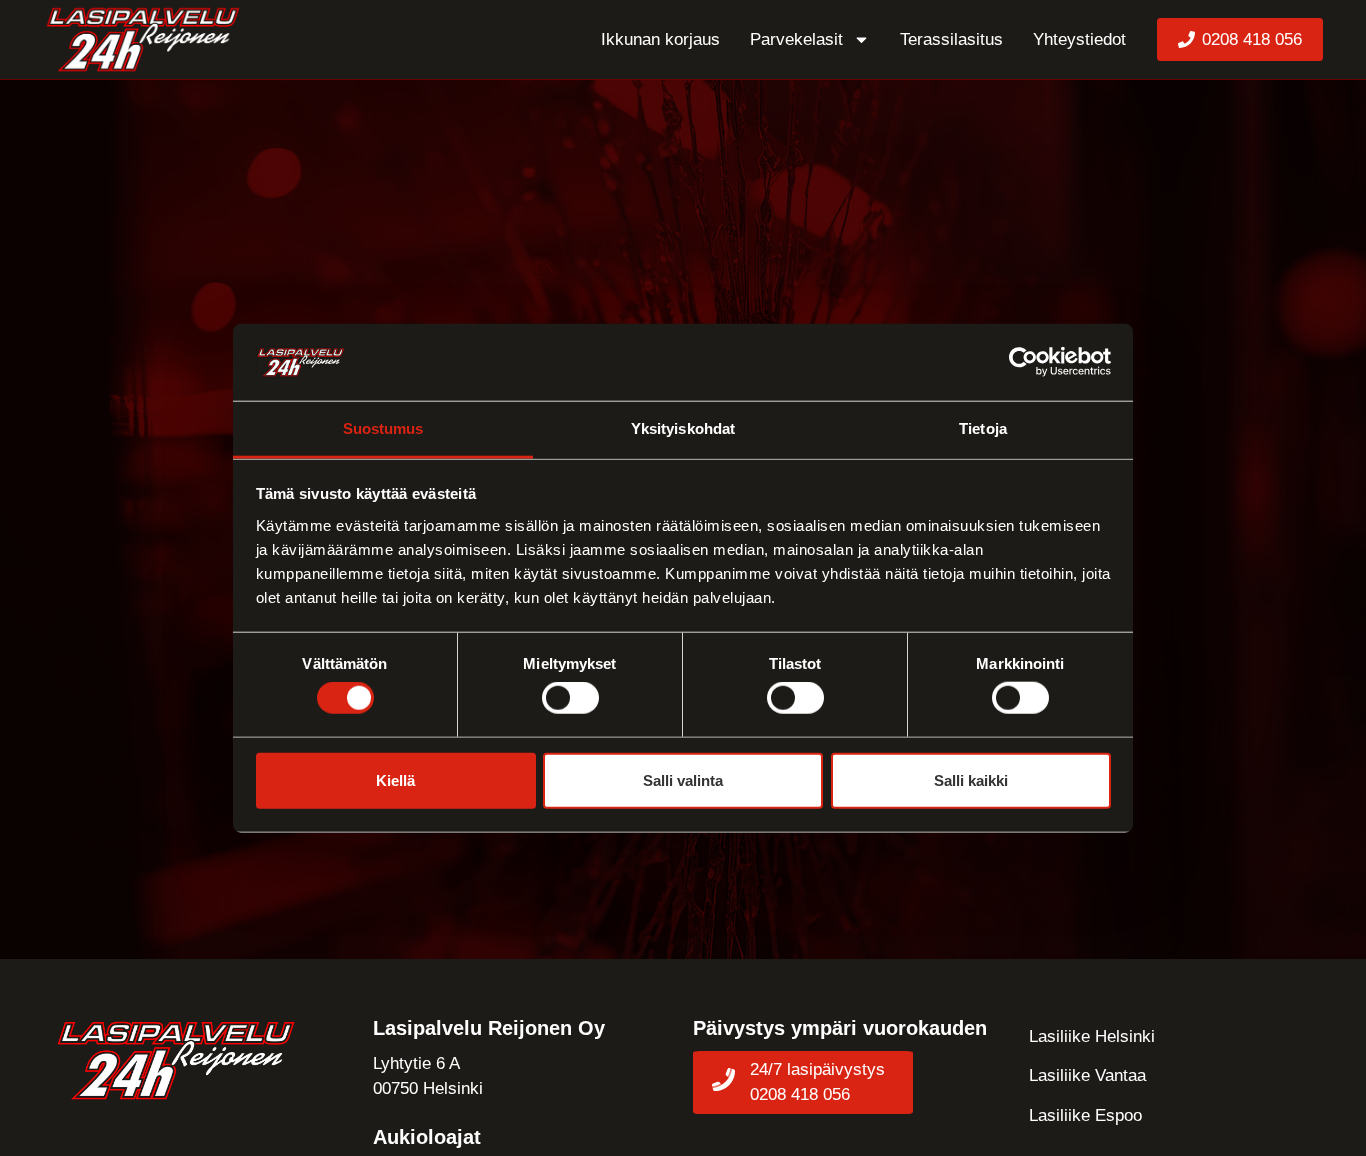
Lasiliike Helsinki (1092, 1036)
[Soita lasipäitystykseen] (723, 1079)
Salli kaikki (971, 779)
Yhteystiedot (1079, 39)
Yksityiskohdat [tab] (683, 428)
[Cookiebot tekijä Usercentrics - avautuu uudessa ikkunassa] (1023, 362)
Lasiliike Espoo (1085, 1115)
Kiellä (395, 779)
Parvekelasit (796, 39)
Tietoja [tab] (983, 428)
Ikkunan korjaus (660, 39)
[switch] (570, 698)
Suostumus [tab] (383, 428)
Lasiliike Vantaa (1087, 1075)
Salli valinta (683, 779)
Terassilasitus (951, 39)
